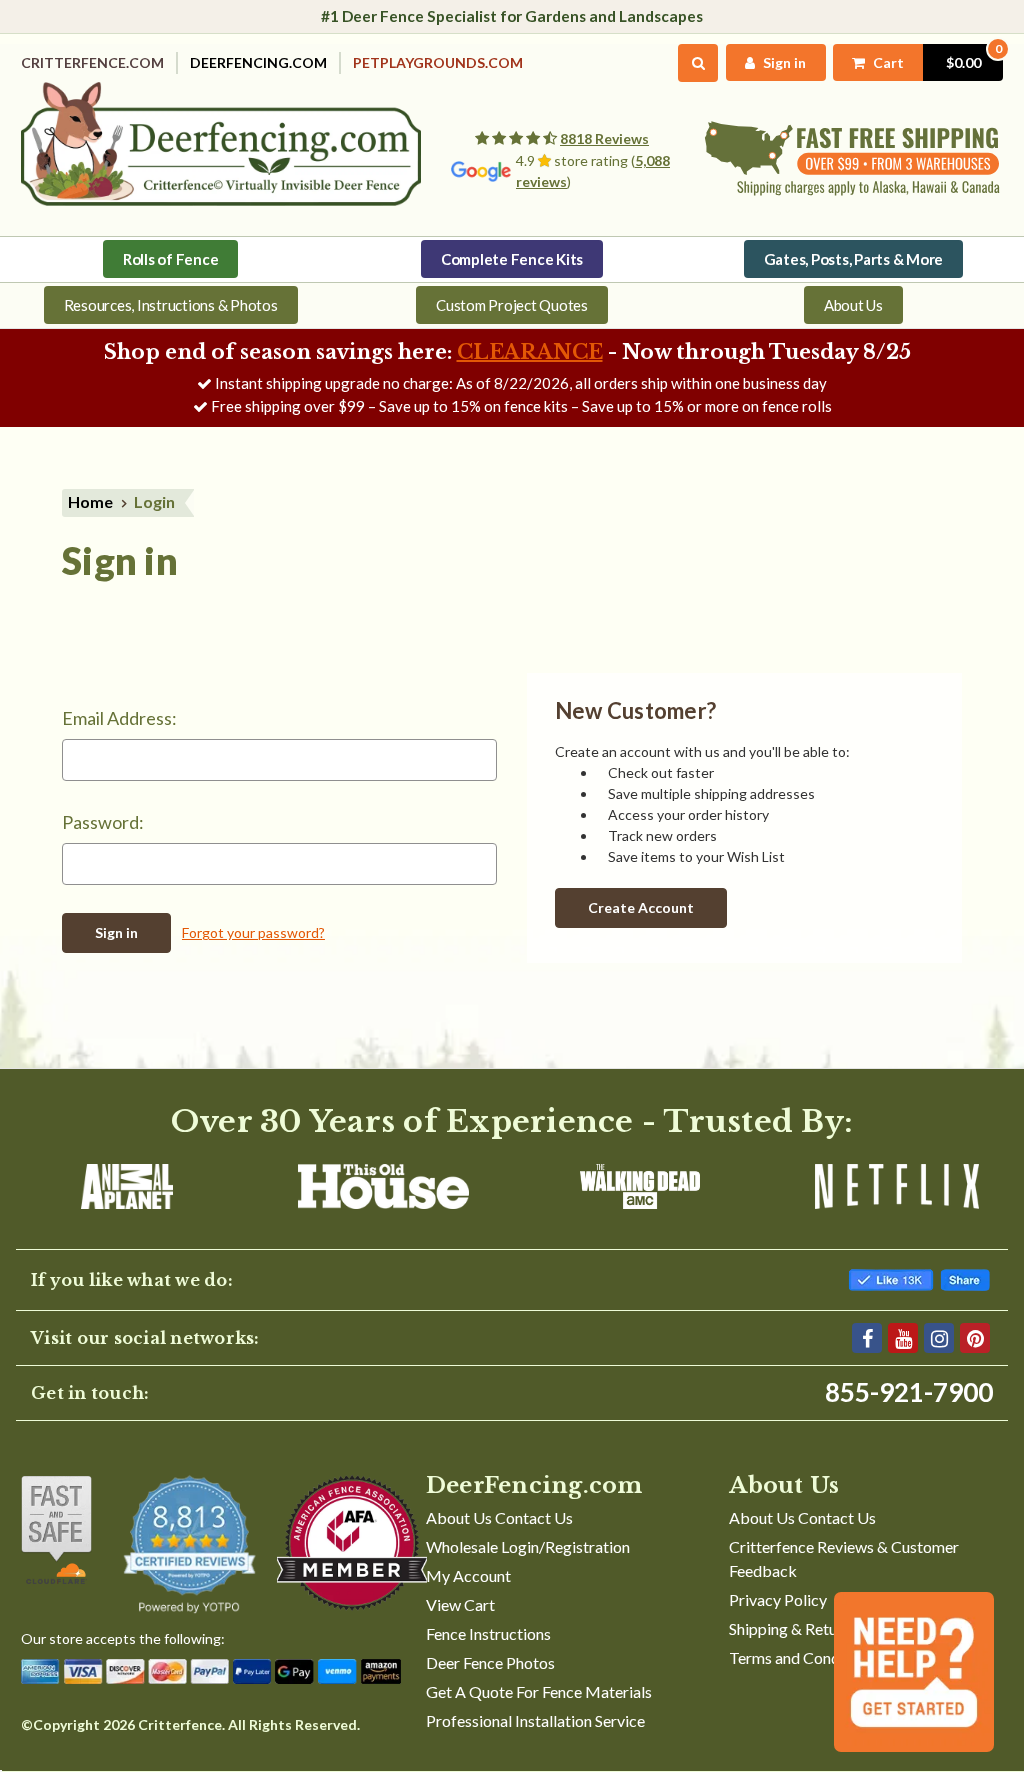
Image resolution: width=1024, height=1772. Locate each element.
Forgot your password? (253, 932)
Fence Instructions (488, 1633)
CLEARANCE (530, 352)
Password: (103, 822)
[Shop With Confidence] (56, 1529)
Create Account (641, 907)
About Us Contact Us (499, 1517)
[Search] (698, 63)
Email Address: (119, 718)
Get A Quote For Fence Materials (539, 1691)
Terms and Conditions (803, 1657)
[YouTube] (903, 1338)
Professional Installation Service (535, 1720)
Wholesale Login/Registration (528, 1546)
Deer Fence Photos (490, 1662)
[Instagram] (939, 1338)
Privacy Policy (778, 1599)
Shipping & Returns (793, 1628)
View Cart (460, 1604)
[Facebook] (867, 1338)
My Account (468, 1575)
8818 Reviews (604, 138)
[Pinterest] (975, 1338)
